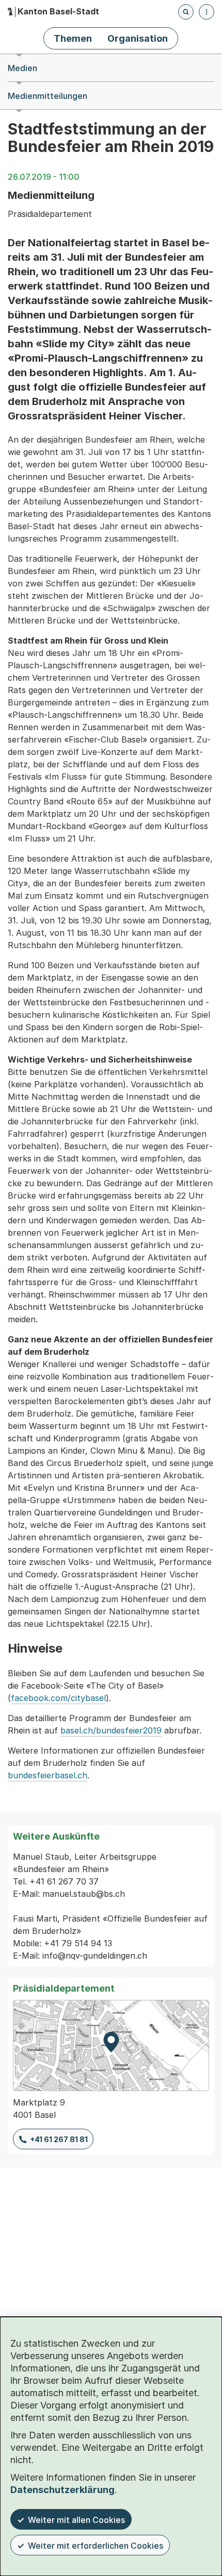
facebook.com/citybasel (58, 1698)
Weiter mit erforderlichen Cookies (96, 2546)
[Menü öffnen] (207, 12)
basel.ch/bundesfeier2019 (111, 1730)
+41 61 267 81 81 (59, 2139)
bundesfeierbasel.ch (47, 1775)
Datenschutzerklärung (62, 2490)
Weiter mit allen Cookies (76, 2520)
